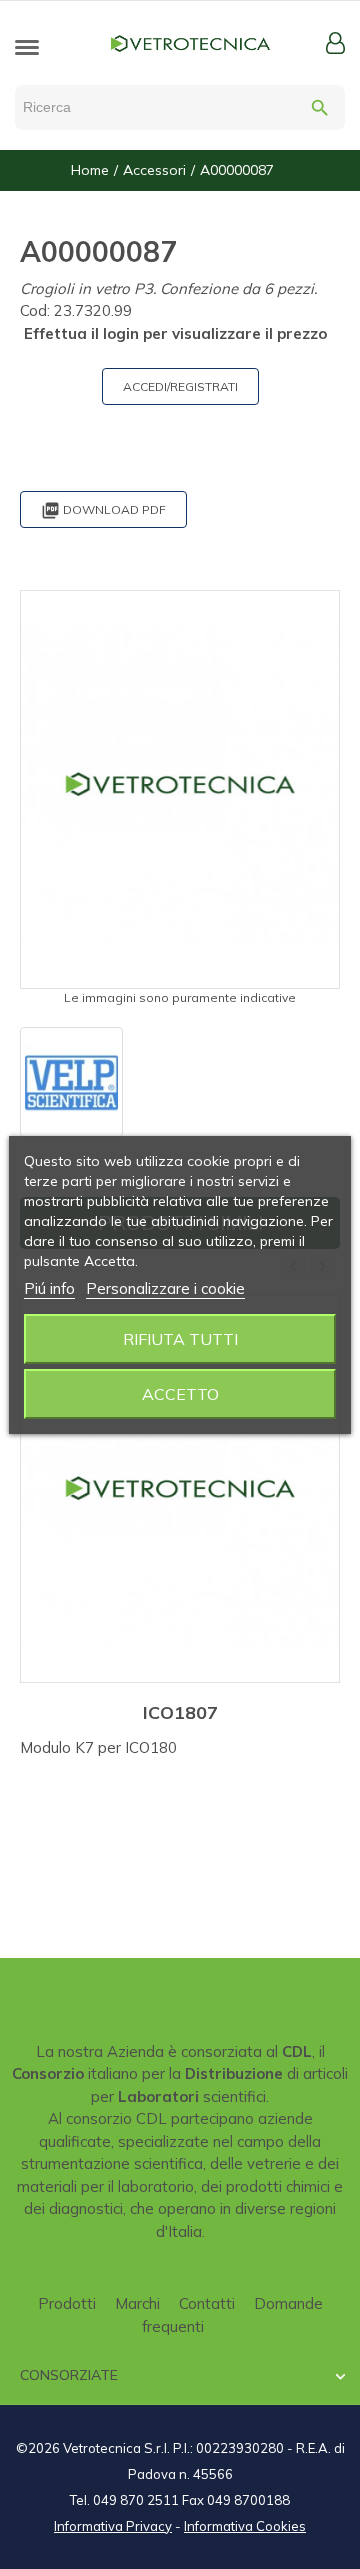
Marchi (137, 2303)
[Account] (335, 43)
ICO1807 (180, 1712)
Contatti (207, 2303)
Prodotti (67, 2303)
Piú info (49, 1288)
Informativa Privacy (113, 2526)
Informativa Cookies (245, 2526)
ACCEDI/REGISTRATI (180, 386)
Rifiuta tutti (180, 1339)
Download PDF (103, 510)
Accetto (180, 1394)
